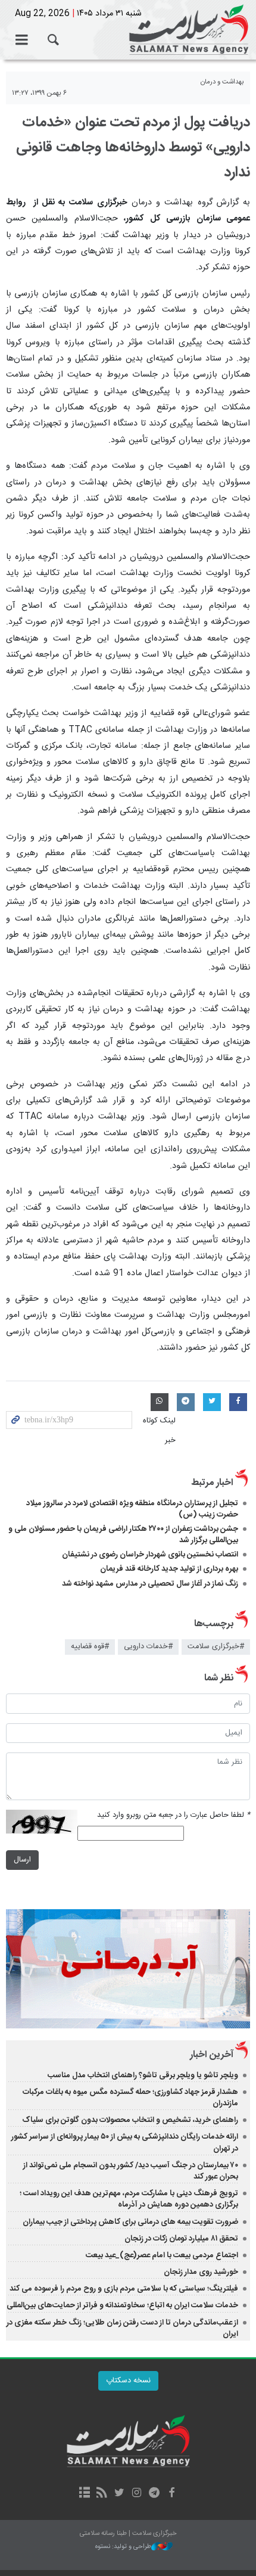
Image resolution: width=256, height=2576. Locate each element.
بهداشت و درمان (222, 82)
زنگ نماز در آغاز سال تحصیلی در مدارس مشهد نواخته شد (150, 1584)
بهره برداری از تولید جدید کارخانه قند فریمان (169, 1569)
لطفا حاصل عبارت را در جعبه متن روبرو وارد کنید (174, 1815)
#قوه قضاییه (90, 1647)
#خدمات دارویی (148, 1647)
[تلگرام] (154, 2494)
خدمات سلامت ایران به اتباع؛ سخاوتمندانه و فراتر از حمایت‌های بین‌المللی (122, 2305)
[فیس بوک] (171, 2494)
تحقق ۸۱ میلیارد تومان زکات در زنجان (181, 2239)
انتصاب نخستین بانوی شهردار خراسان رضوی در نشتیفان (150, 1555)
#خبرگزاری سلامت (216, 1647)
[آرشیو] (84, 2494)
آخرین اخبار (212, 2055)
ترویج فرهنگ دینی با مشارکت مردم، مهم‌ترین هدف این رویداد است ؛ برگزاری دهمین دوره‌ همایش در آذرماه (129, 2199)
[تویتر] (119, 2494)
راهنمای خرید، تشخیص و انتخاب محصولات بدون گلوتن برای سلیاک (130, 2120)
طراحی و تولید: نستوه (123, 2547)
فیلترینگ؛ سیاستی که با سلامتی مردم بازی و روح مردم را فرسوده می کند (124, 2289)
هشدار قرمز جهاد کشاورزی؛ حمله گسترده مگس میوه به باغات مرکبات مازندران (130, 2098)
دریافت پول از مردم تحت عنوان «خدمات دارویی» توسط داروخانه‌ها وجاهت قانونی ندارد (133, 148)
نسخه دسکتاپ (128, 2381)
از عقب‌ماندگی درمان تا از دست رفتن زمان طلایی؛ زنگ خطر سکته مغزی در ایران (122, 2328)
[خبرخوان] (102, 2494)
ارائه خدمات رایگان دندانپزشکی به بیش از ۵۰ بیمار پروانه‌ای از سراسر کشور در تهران (125, 2142)
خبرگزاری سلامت (128, 30)
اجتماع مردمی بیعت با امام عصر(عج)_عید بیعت (162, 2255)
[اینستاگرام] (137, 2494)
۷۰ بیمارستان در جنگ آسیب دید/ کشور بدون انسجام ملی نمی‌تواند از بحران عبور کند (131, 2171)
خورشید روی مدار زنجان (201, 2272)
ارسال (22, 1860)
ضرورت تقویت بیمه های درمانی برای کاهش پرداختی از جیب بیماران (130, 2222)
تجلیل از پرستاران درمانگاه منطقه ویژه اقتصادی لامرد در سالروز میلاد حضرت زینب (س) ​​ (132, 1509)
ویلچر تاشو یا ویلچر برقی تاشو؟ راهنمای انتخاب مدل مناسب (143, 2075)
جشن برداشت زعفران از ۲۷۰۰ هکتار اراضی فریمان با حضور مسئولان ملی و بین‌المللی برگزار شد (123, 1535)
